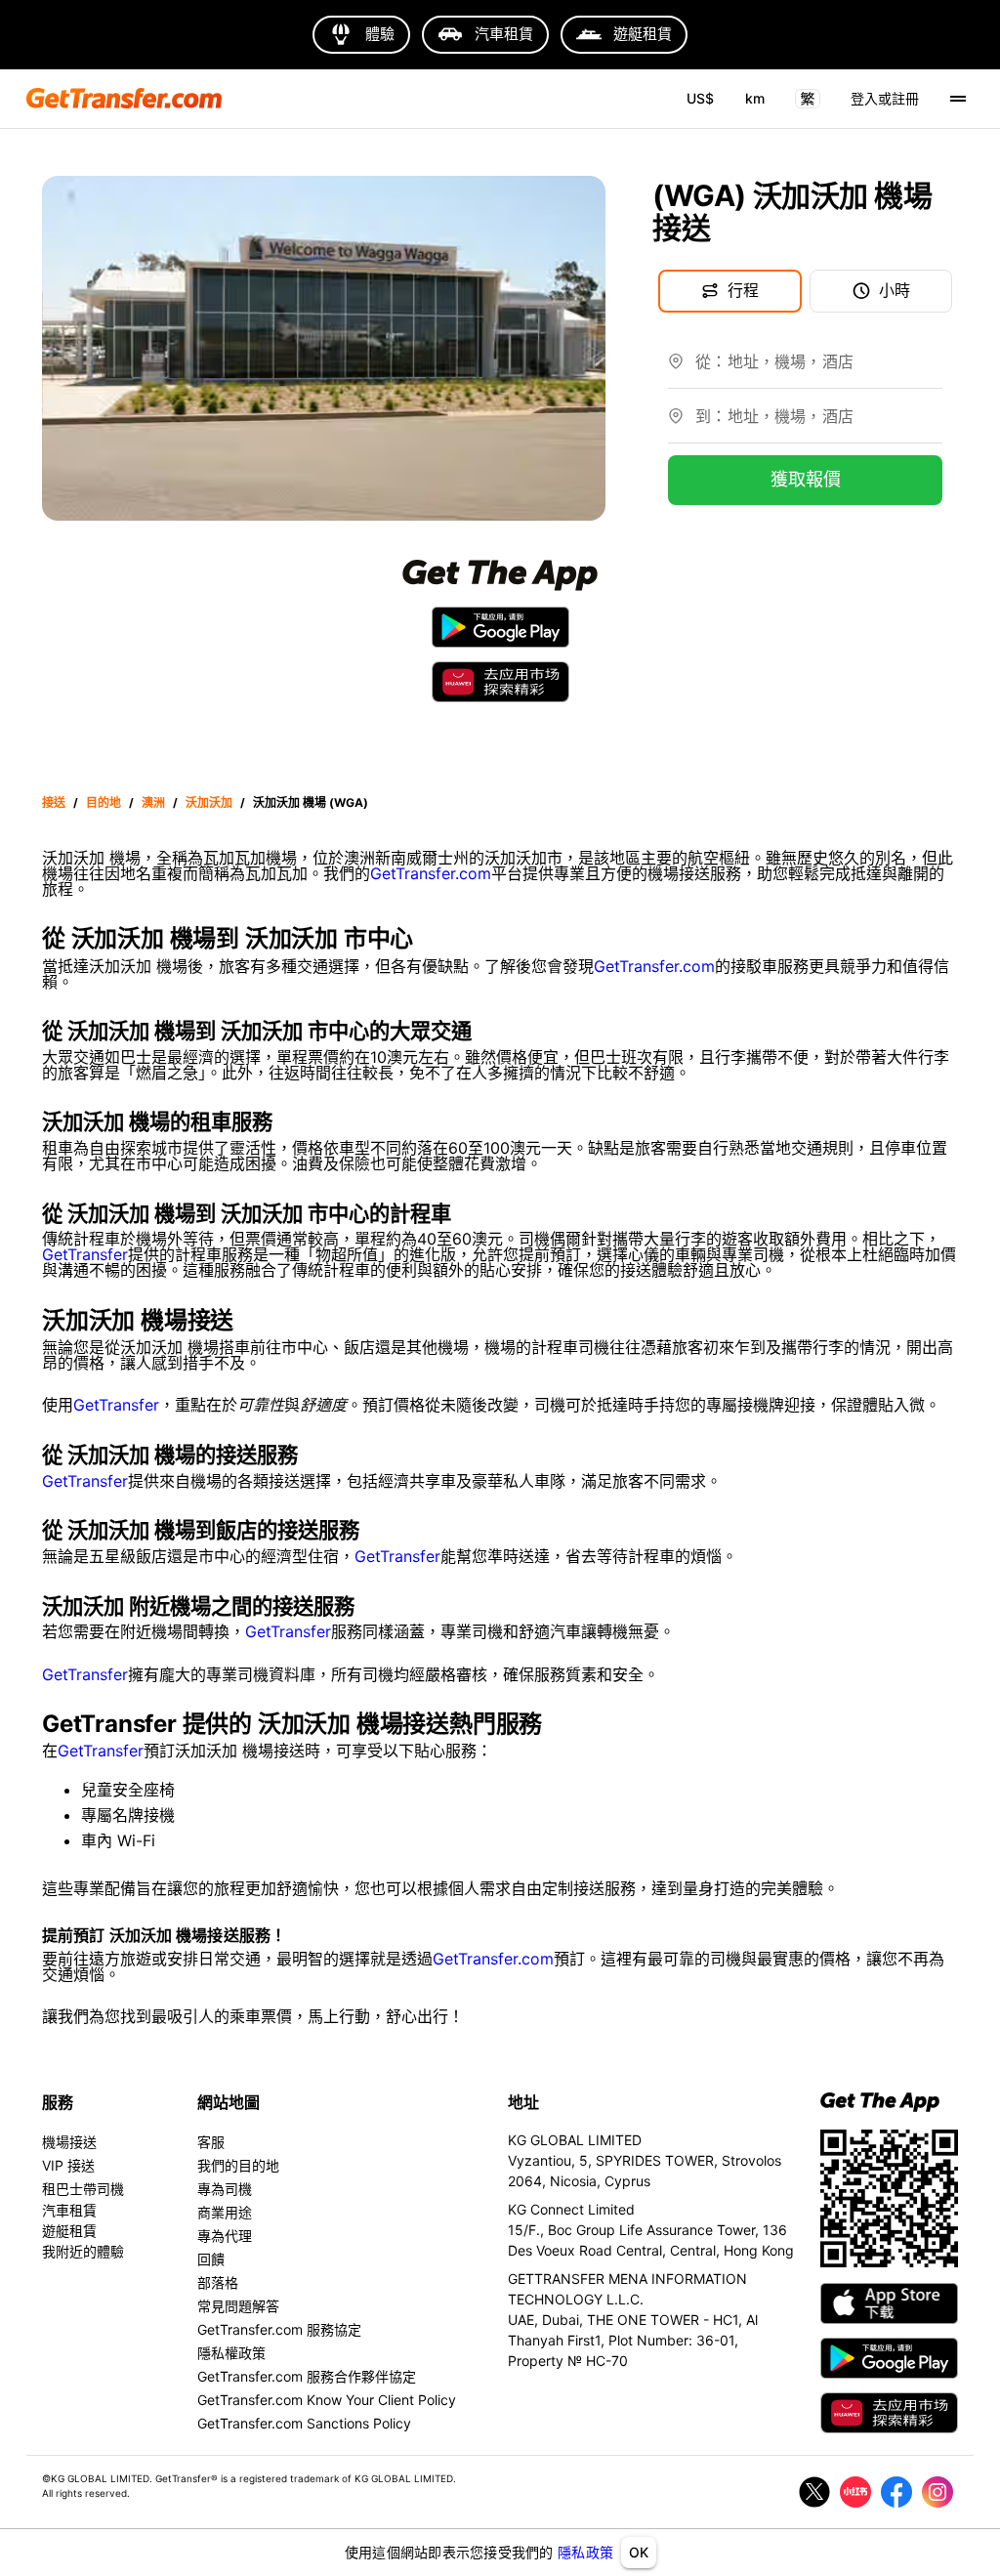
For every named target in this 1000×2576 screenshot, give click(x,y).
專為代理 (225, 2236)
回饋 (211, 2259)
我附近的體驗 (83, 2251)
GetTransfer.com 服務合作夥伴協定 (307, 2376)
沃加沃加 (209, 802)
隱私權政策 (231, 2353)
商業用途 (225, 2212)
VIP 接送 (68, 2165)
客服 (211, 2142)
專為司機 (225, 2189)
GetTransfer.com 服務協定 (279, 2329)
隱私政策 (585, 2552)
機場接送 (69, 2142)
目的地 (104, 802)
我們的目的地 (238, 2165)
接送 (54, 802)
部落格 (218, 2282)
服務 (58, 2102)
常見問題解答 (238, 2306)
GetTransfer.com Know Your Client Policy (327, 2400)
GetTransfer (85, 1254)
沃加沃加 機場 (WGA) (311, 802)
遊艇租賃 (69, 2231)
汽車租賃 (69, 2210)
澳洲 (153, 802)
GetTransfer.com (431, 873)
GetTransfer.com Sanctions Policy (304, 2423)
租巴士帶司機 (83, 2189)
